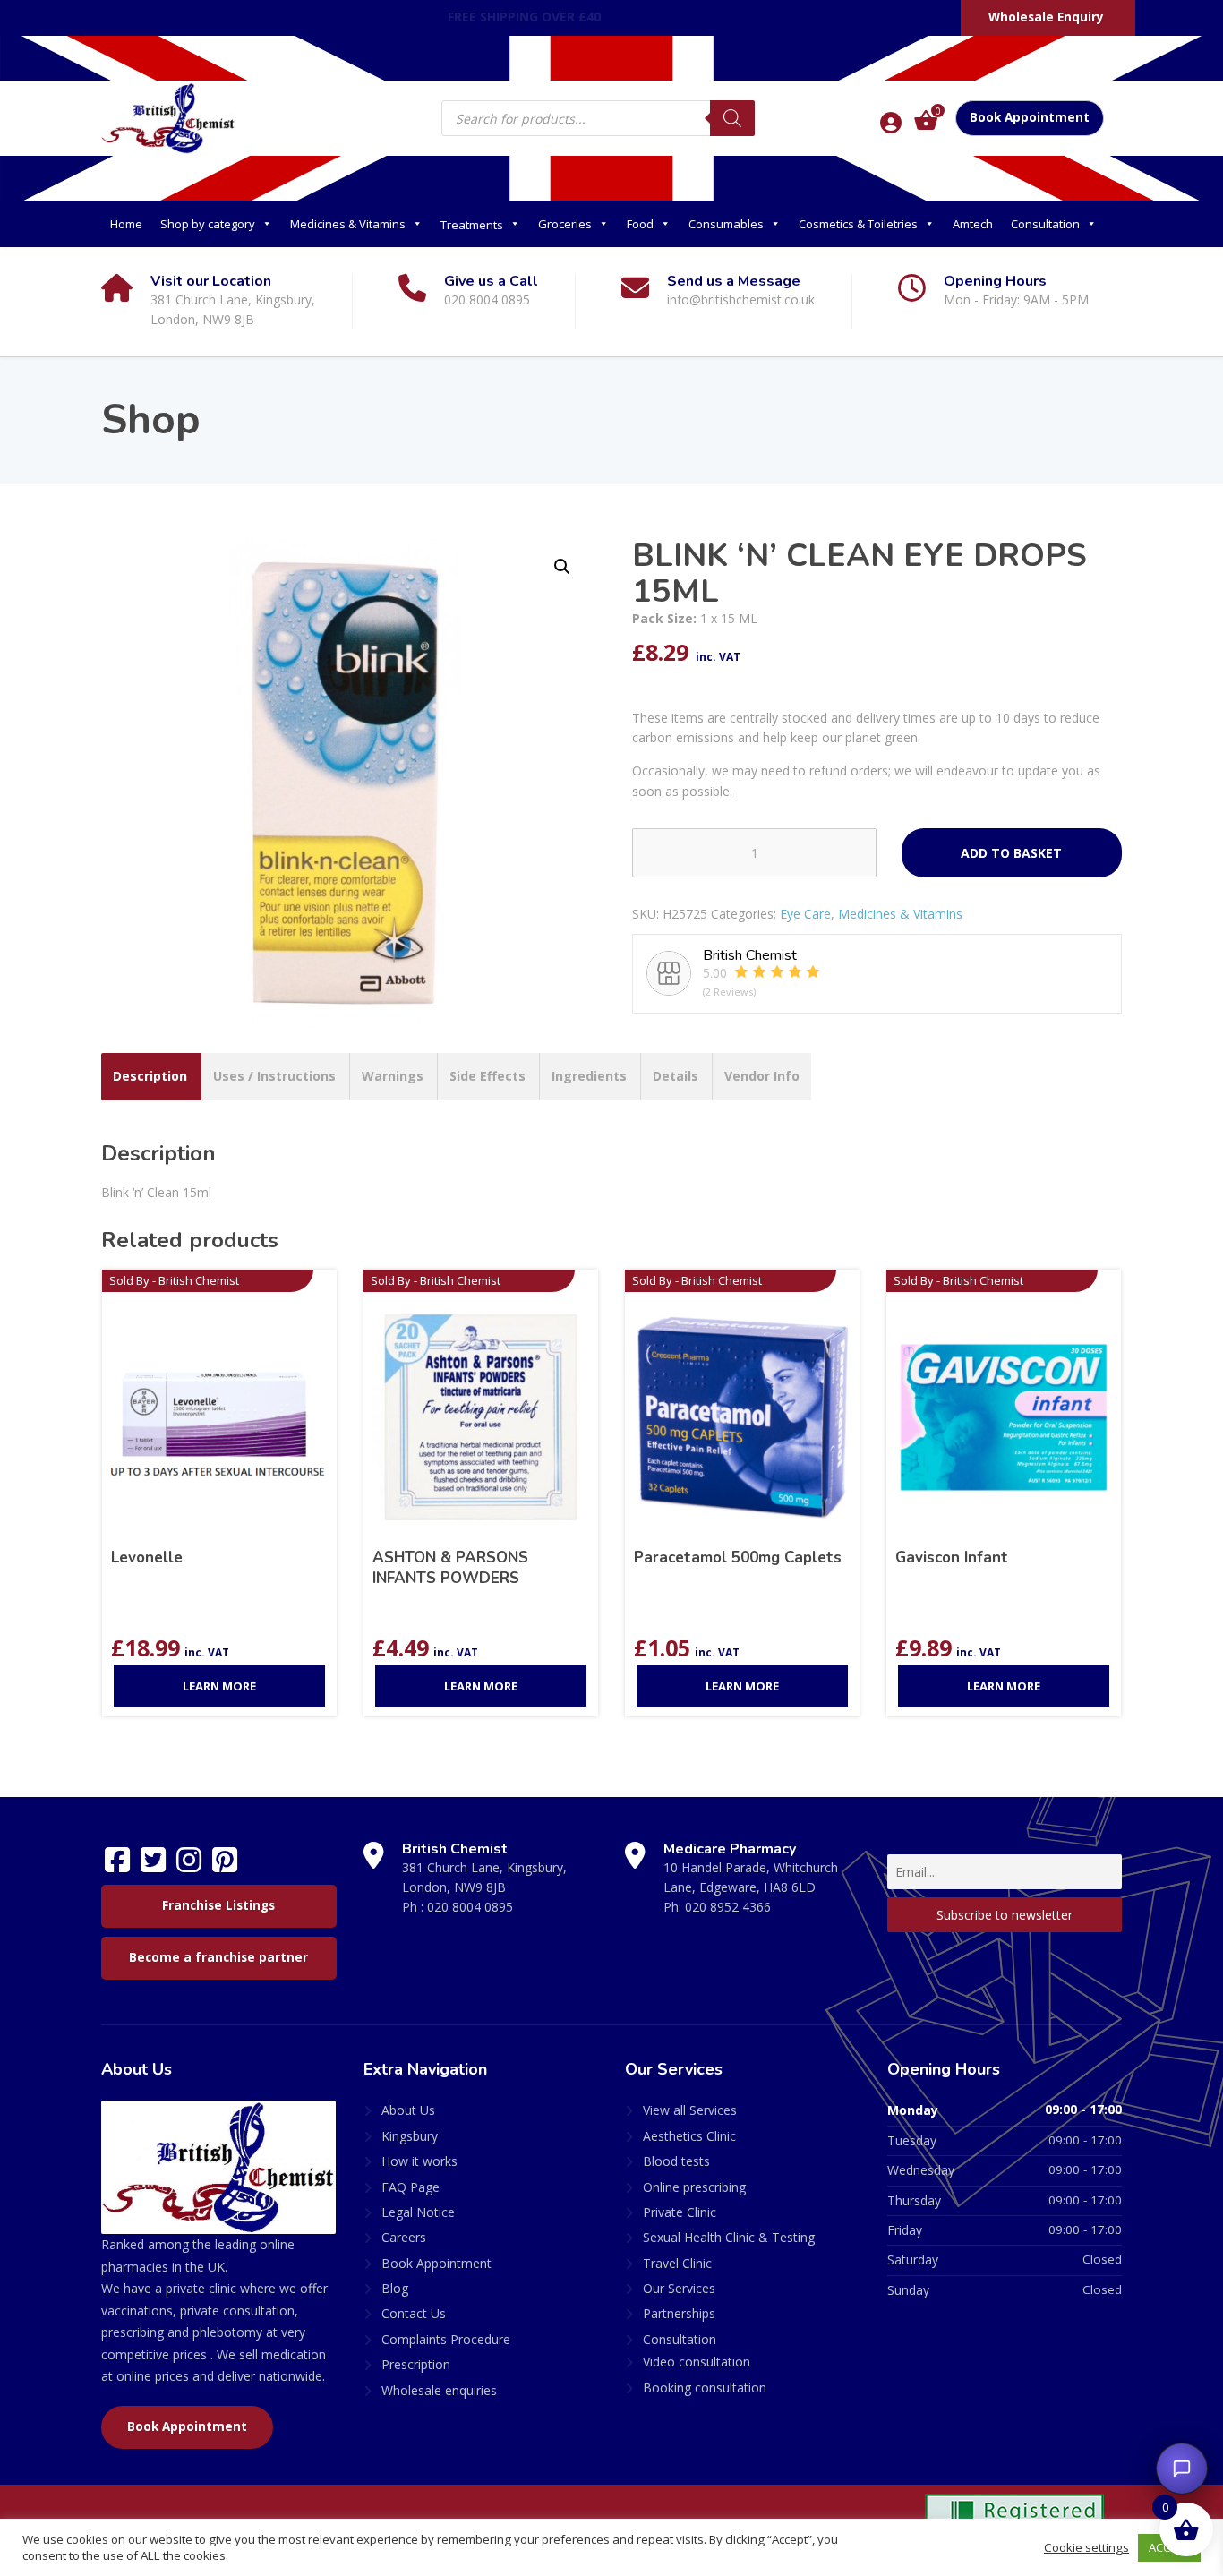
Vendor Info (762, 1076)
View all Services (690, 2110)
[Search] (732, 118)
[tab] (150, 1076)
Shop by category (208, 224)
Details (676, 1076)
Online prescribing (694, 2187)
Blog (395, 2288)
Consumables (726, 224)
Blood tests (676, 2161)
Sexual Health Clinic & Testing (729, 2237)
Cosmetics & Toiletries (858, 224)
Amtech (973, 224)
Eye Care (805, 914)
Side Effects (487, 1076)
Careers (404, 2237)
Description (150, 1076)
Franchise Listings (218, 1905)
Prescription (416, 2364)
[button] (562, 567)
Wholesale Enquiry (1046, 17)
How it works (419, 2161)
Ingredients (589, 1076)
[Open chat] (1182, 2469)
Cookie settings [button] (1086, 2547)
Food (640, 224)
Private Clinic (680, 2212)
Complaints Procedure (446, 2339)
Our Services (679, 2288)
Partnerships (679, 2313)
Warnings (393, 1076)
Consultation (1045, 224)
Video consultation (697, 2362)
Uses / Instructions (274, 1076)
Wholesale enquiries (439, 2390)
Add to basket (1011, 853)
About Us (408, 2110)
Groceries (565, 224)
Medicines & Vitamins (348, 224)
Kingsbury (410, 2136)
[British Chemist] (168, 117)
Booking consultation (705, 2388)
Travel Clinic (677, 2263)
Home (126, 224)
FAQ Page (411, 2187)
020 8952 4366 (728, 1907)
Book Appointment (1030, 117)
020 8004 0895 (470, 1907)
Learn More (219, 1686)
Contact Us (414, 2313)
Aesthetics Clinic (689, 2136)
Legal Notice (418, 2212)
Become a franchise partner (218, 1957)
